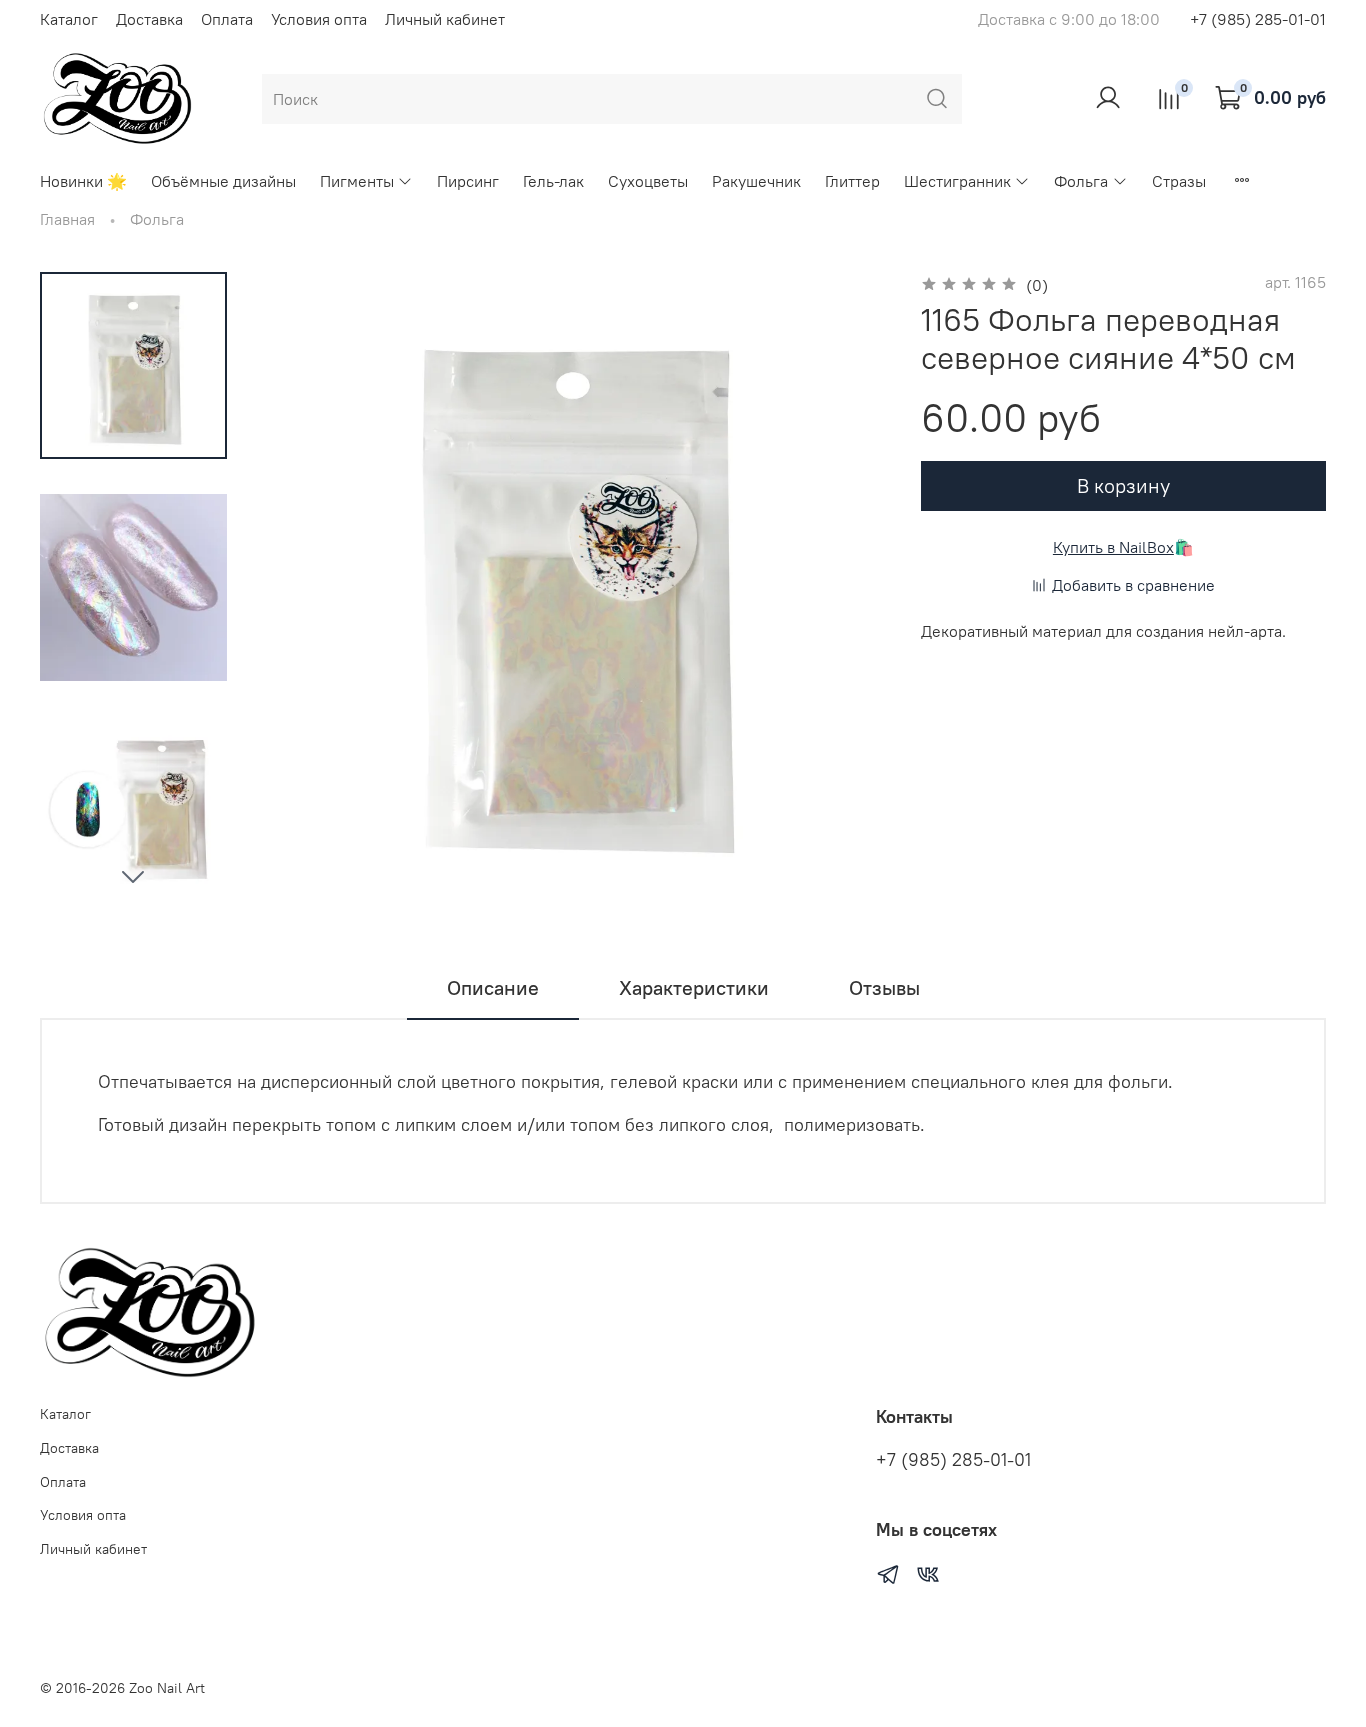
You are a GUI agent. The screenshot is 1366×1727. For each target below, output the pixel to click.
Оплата (227, 19)
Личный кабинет (445, 19)
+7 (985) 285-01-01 (1258, 19)
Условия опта (319, 19)
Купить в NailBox (1113, 547)
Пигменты (357, 181)
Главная (67, 219)
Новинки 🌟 (83, 181)
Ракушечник (756, 181)
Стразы (1179, 181)
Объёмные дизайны (223, 181)
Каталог (69, 19)
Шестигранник (957, 181)
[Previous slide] (299, 587)
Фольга (1081, 181)
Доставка (149, 19)
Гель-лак (553, 181)
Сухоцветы (648, 181)
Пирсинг (468, 181)
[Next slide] (133, 876)
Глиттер (852, 181)
